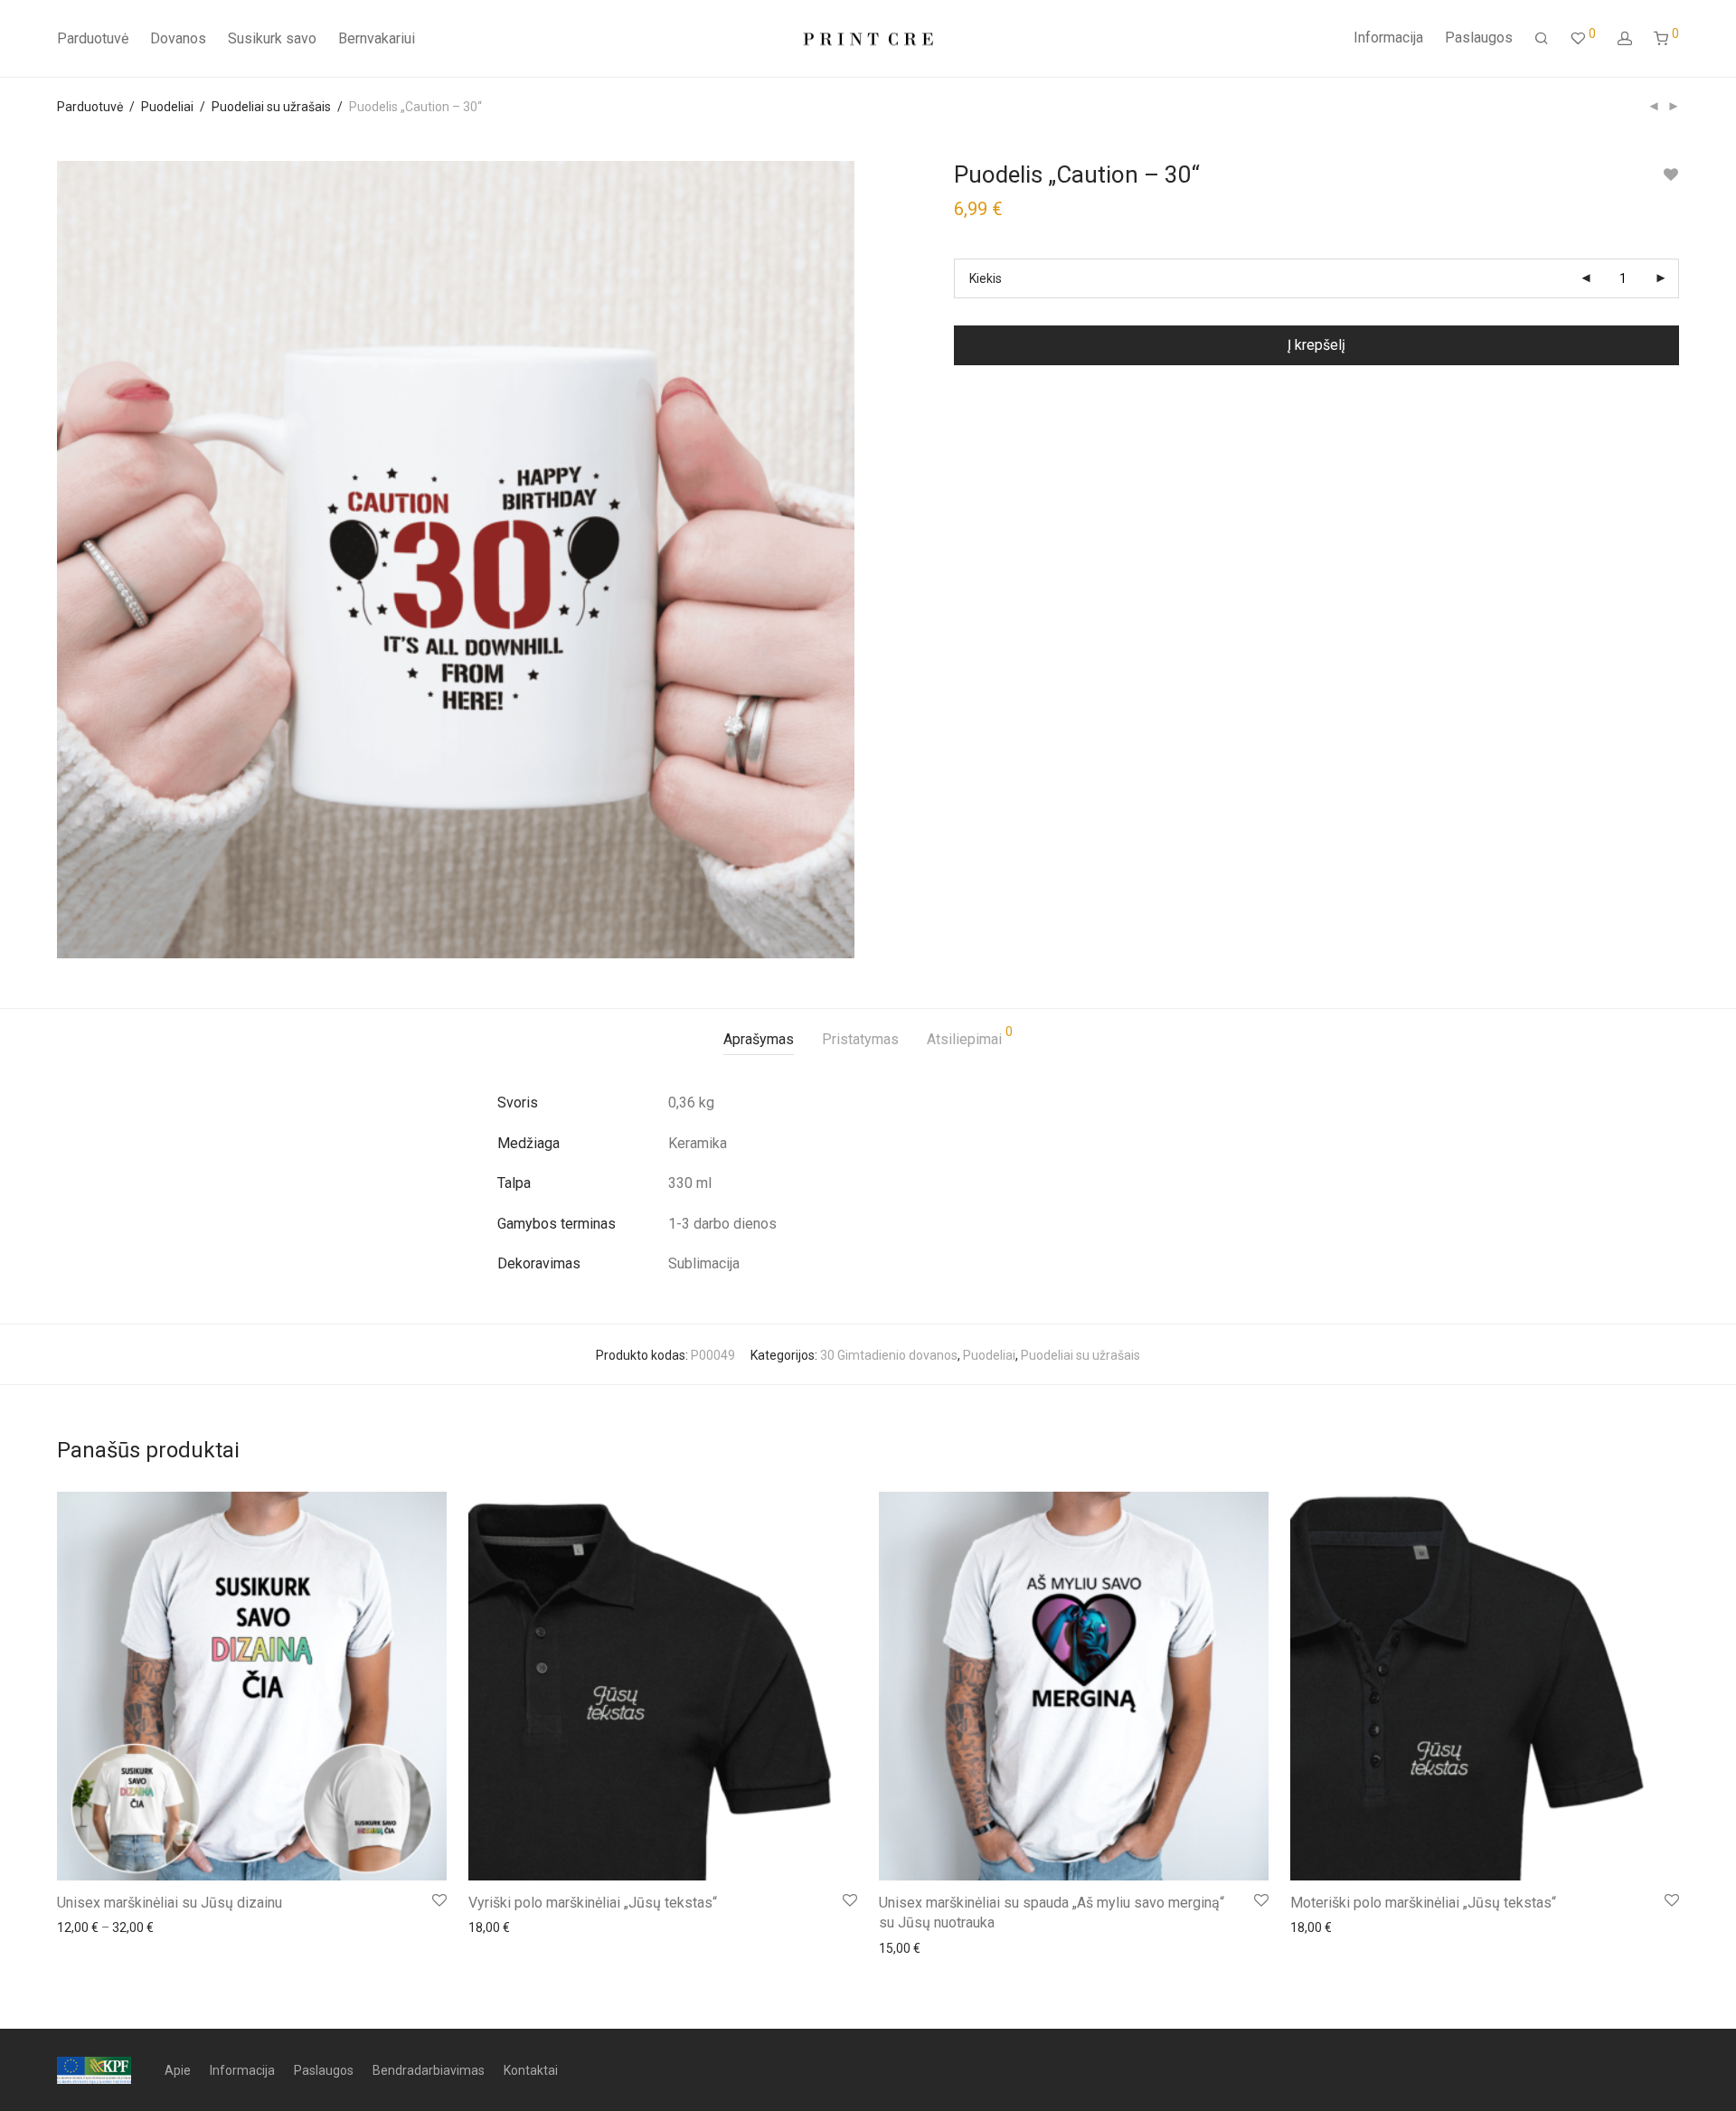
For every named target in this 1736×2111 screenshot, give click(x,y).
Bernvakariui (377, 38)
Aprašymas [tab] (759, 1039)
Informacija (1388, 38)
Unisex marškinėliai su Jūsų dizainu (170, 1903)
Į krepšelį (1316, 345)
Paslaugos (1479, 38)
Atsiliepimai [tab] (970, 1037)
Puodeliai (167, 107)
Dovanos (178, 38)
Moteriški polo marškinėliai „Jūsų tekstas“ (1423, 1903)
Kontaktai (531, 2070)
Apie (178, 2070)
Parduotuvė (93, 38)
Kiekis (986, 278)
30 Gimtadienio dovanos (889, 1355)
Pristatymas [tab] (860, 1039)
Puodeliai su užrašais (271, 107)
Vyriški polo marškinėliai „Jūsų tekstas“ (593, 1903)
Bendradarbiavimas (429, 2070)
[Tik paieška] (1542, 39)
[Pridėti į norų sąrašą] (1670, 175)
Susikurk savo (272, 38)
